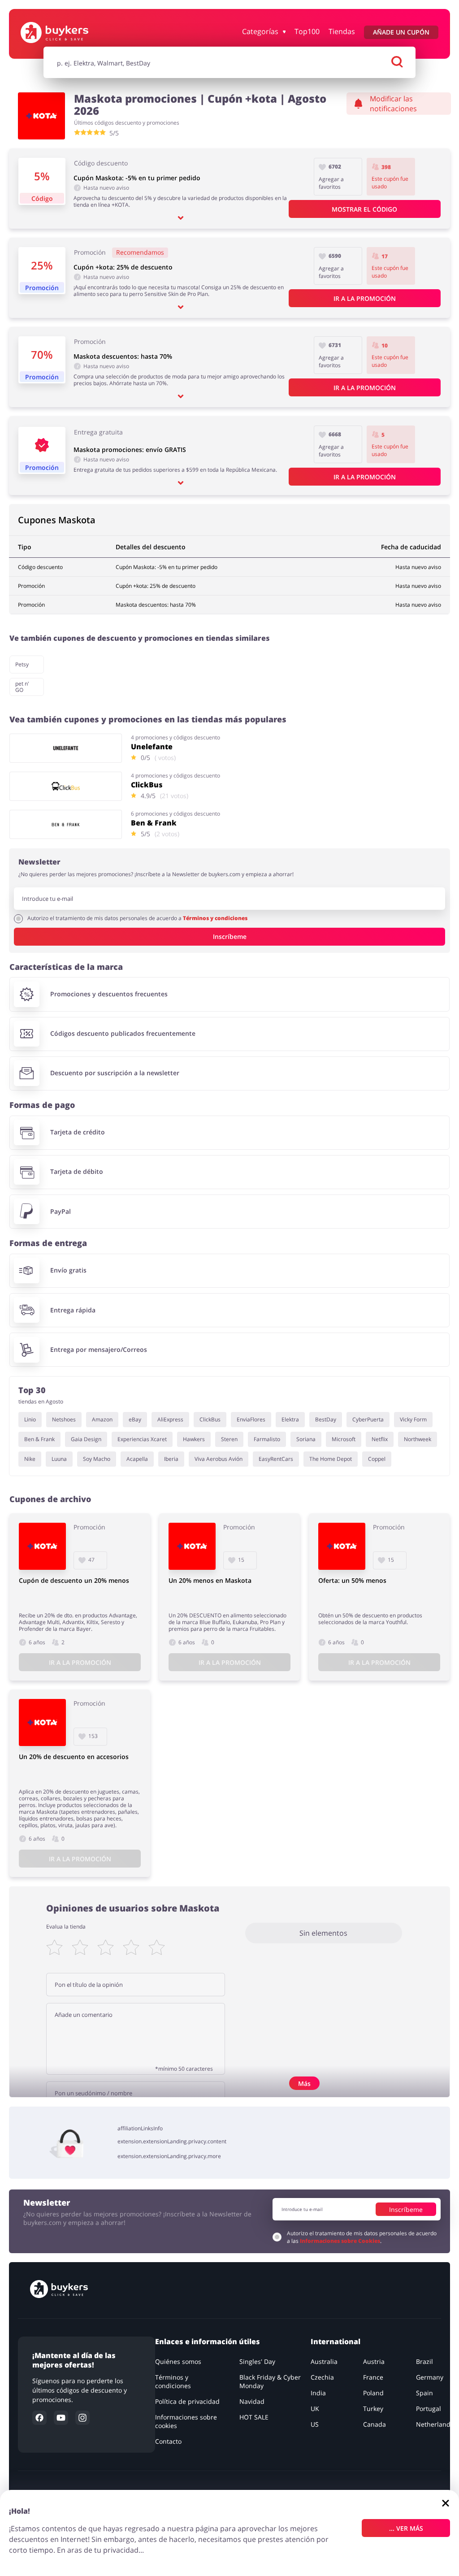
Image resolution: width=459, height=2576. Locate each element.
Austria (374, 2361)
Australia (324, 2361)
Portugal (429, 2409)
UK (315, 2409)
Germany (430, 2377)
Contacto (168, 2441)
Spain (424, 2393)
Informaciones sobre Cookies (340, 2241)
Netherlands (435, 2424)
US (315, 2424)
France (373, 2377)
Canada (375, 2424)
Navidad (252, 2401)
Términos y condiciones (215, 918)
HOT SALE (254, 2417)
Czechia (322, 2377)
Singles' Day (257, 2361)
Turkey (373, 2409)
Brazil (424, 2361)
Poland (373, 2393)
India (318, 2393)
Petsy (22, 664)
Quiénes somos (178, 2361)
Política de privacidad (187, 2401)
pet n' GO (22, 687)
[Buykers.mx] (68, 33)
